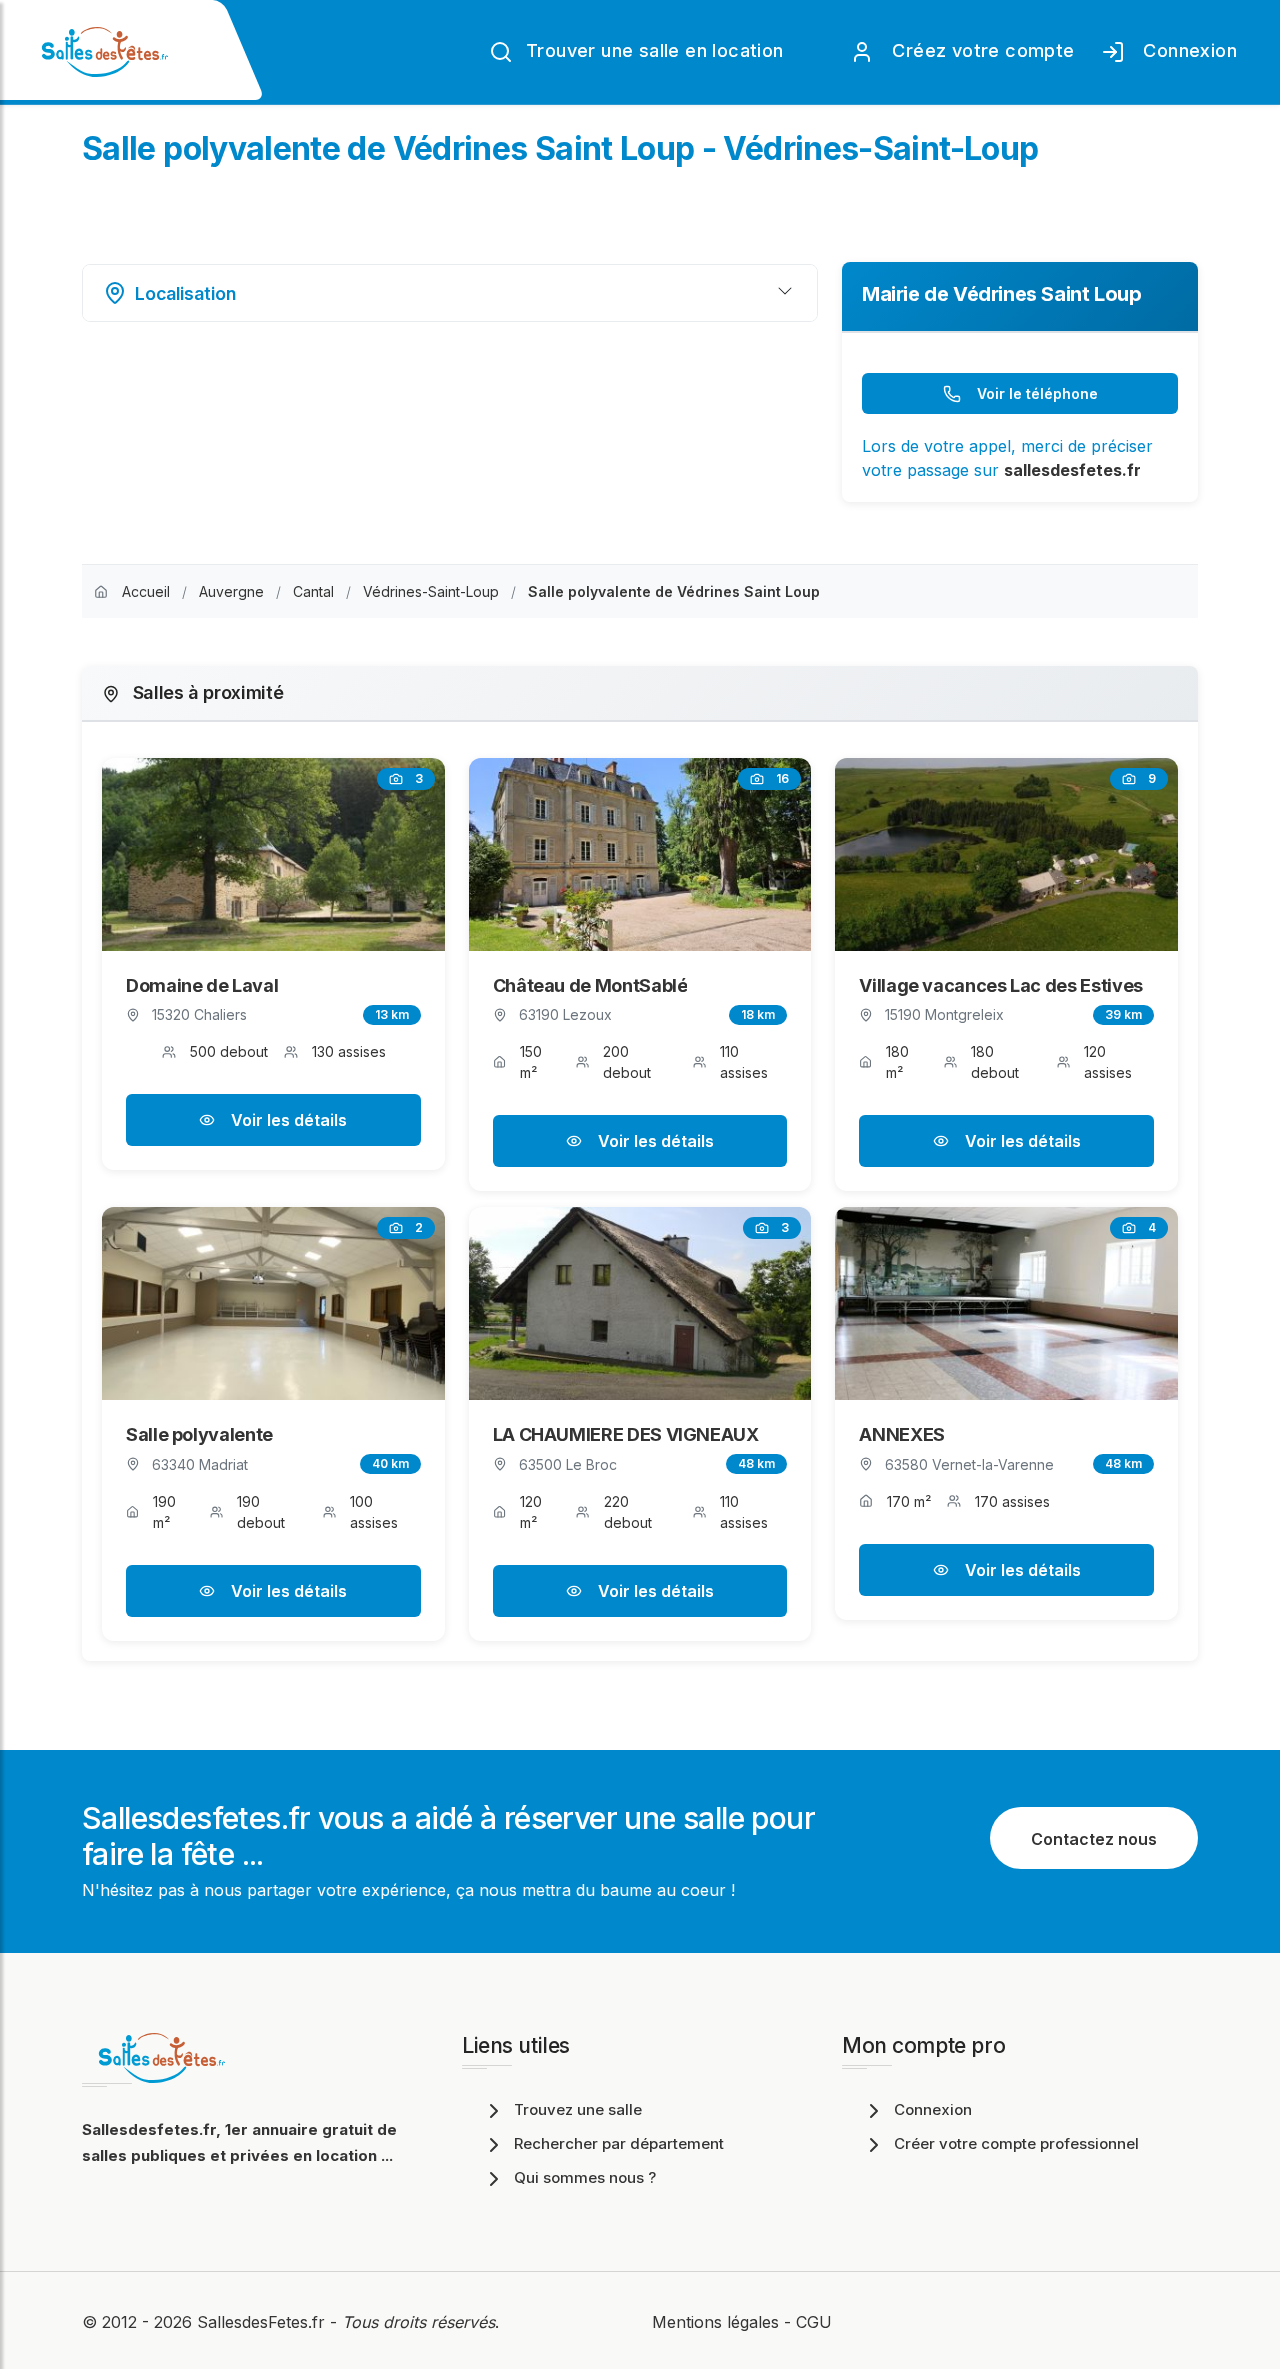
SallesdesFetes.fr (263, 2322)
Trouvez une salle (578, 2109)
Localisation (185, 293)
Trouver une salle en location (652, 50)
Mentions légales (715, 2322)
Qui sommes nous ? (585, 2177)
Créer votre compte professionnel (1016, 2143)
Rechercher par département (619, 2143)
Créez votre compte (978, 50)
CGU (814, 2322)
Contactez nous (1094, 1839)
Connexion (1185, 50)
